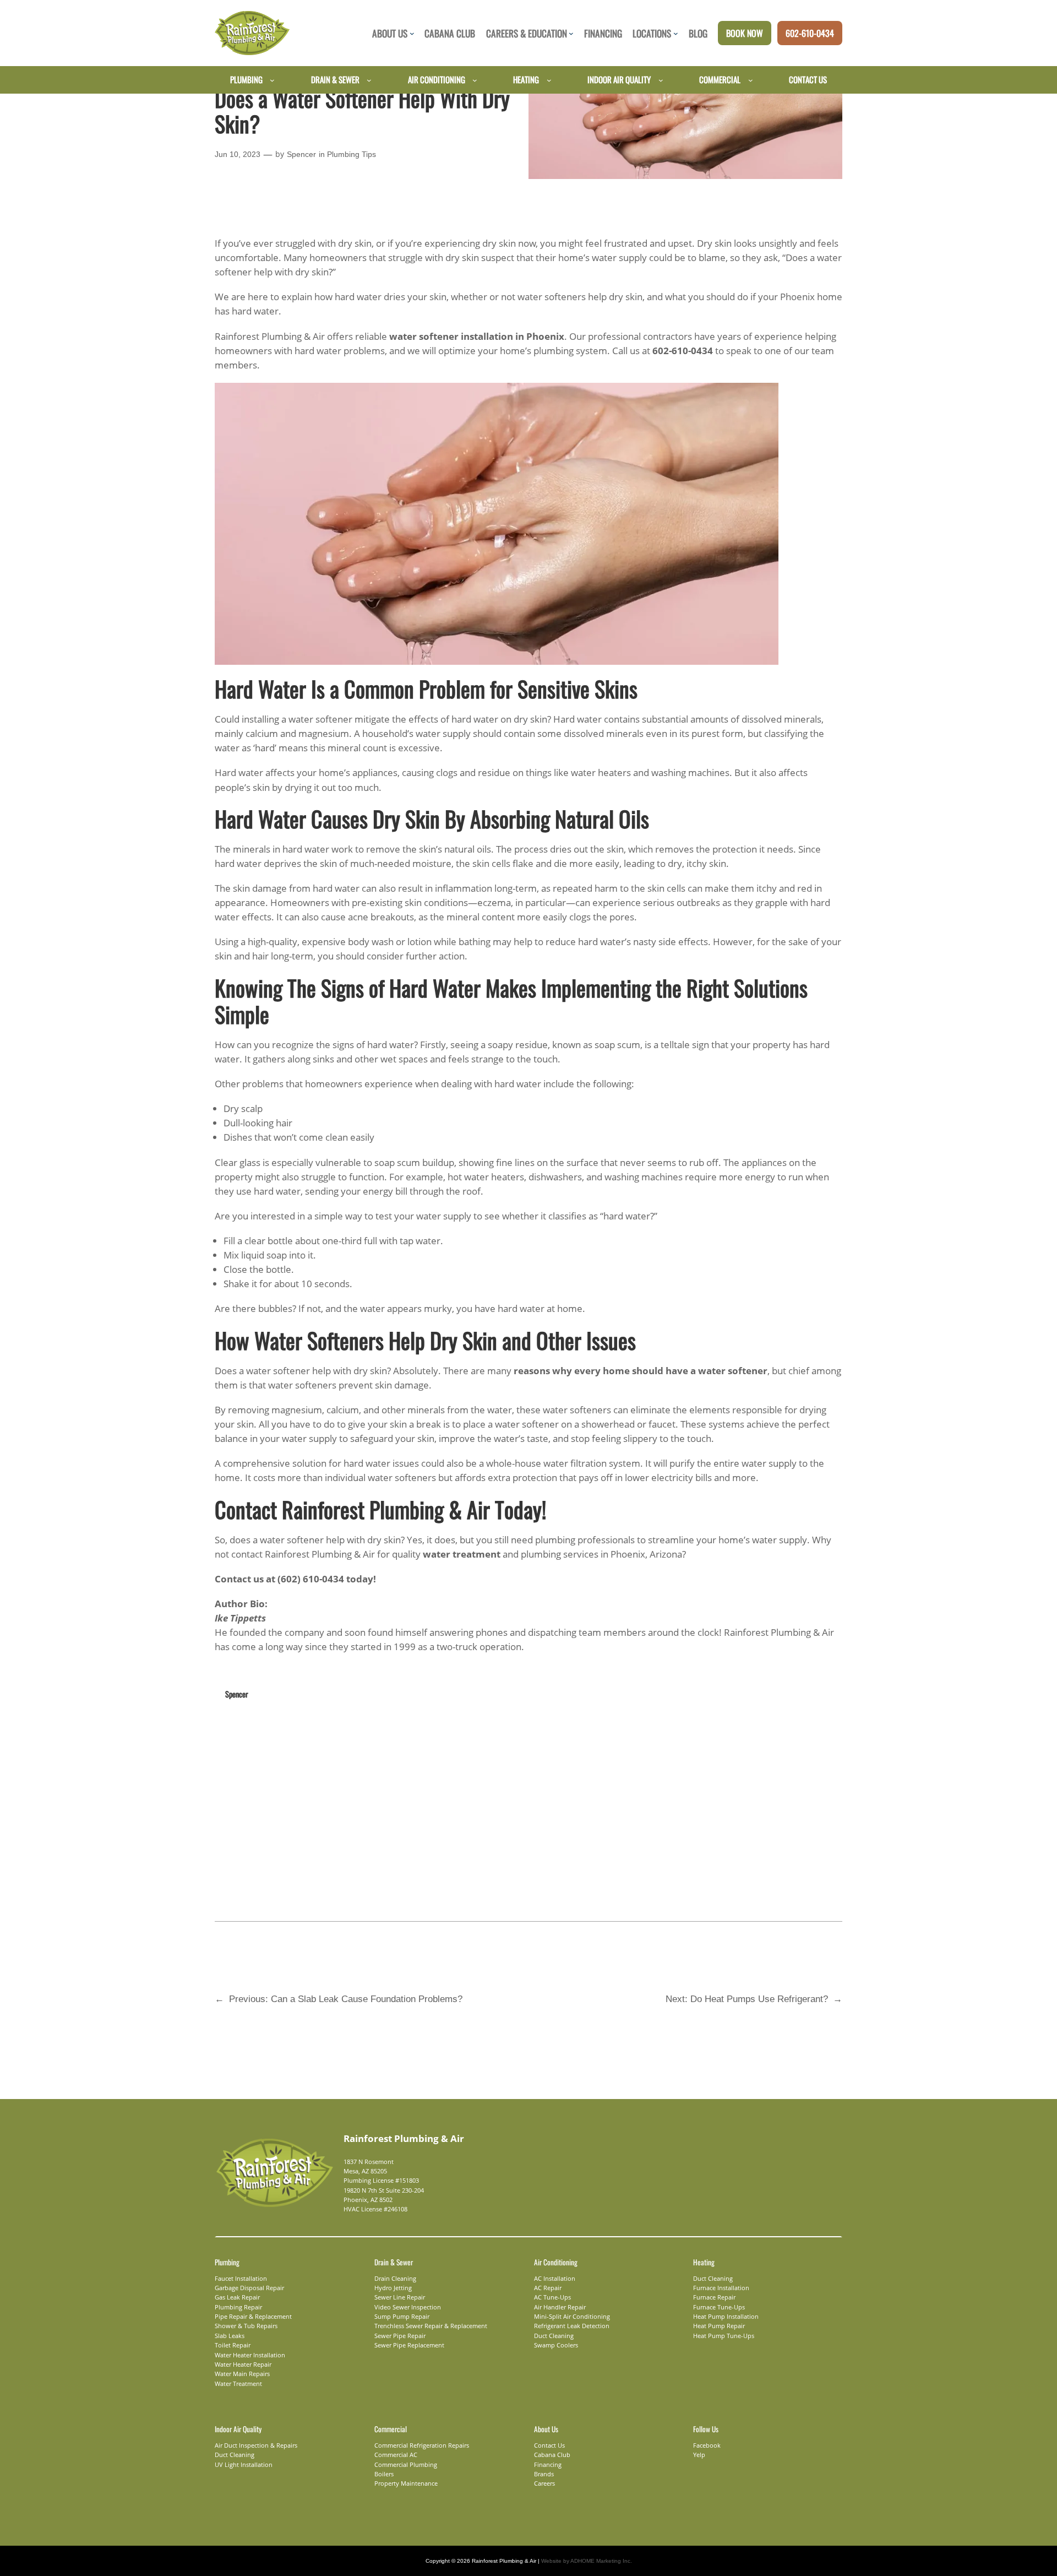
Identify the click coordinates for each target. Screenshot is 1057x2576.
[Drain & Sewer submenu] (369, 80)
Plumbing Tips (352, 154)
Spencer (301, 154)
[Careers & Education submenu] (571, 33)
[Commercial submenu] (751, 80)
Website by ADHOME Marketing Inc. (587, 2561)
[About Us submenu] (412, 33)
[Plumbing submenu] (272, 80)
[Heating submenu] (549, 80)
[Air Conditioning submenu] (475, 80)
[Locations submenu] (676, 33)
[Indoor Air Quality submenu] (661, 80)
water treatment (462, 1554)
